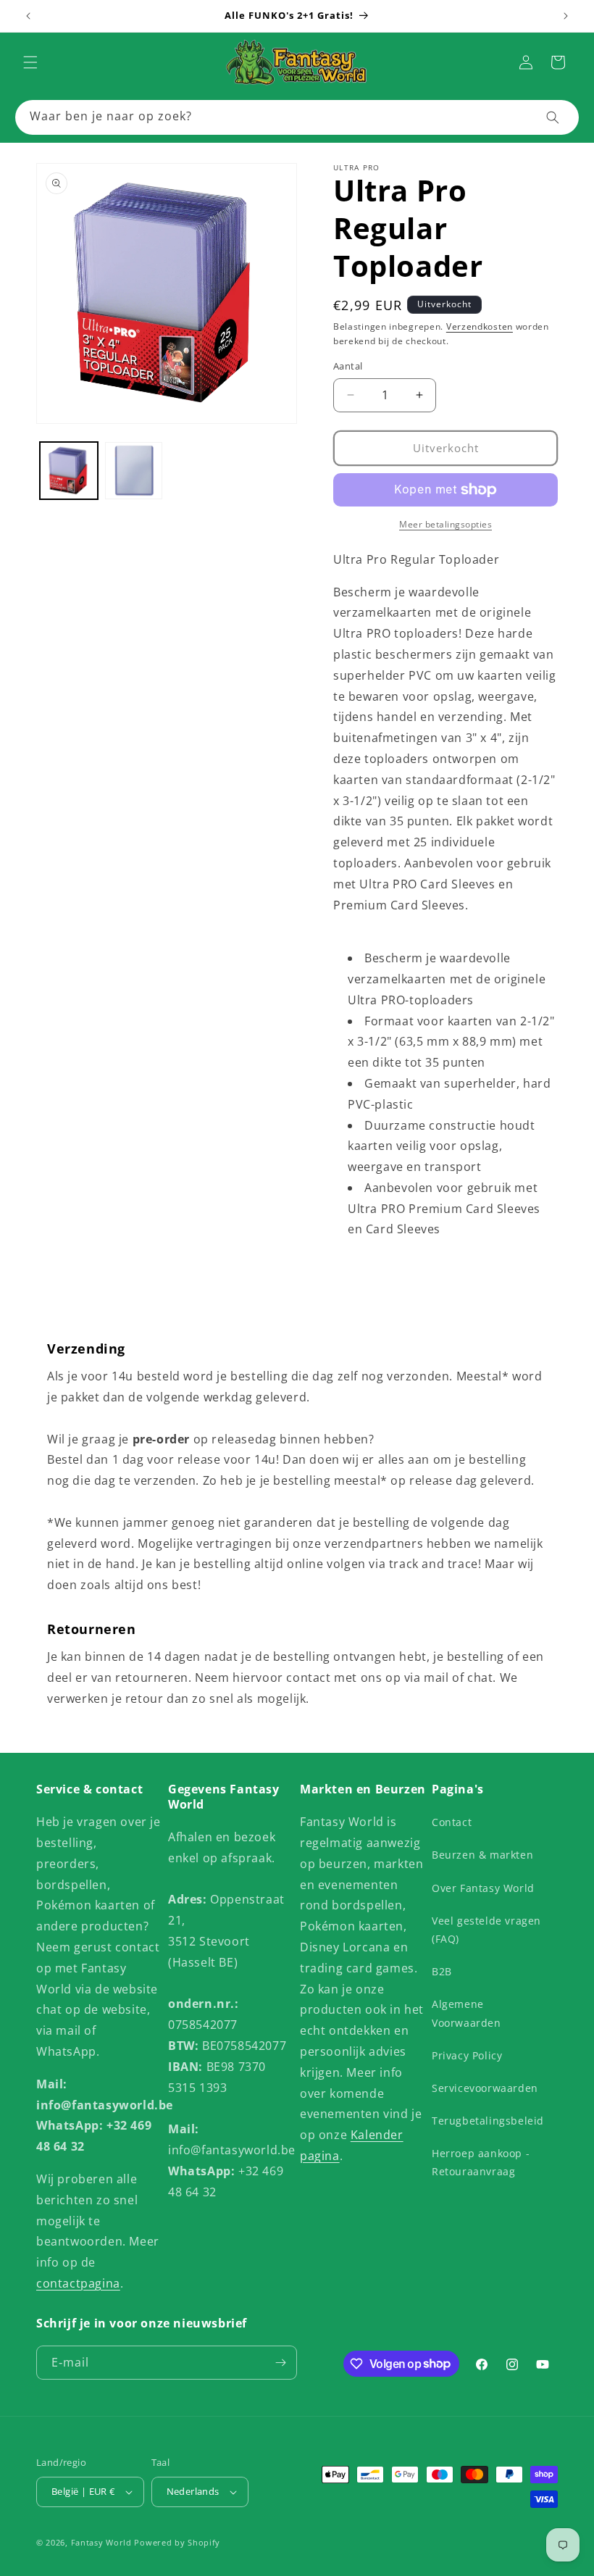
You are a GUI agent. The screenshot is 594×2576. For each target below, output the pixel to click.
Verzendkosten (480, 326)
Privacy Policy (467, 2055)
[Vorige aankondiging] (28, 16)
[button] (30, 62)
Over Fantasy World (483, 1888)
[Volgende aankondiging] (566, 16)
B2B (442, 1971)
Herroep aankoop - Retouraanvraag (481, 2162)
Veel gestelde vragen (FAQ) (486, 1930)
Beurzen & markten (482, 1855)
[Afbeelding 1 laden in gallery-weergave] (69, 471)
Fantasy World (101, 2542)
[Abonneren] (280, 2363)
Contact (452, 1822)
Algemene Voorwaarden (467, 2013)
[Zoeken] (553, 117)
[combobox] (297, 117)
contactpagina (78, 2283)
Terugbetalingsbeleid (488, 2121)
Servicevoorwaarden (485, 2088)
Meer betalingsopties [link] (445, 524)
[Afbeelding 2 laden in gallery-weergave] (134, 471)
